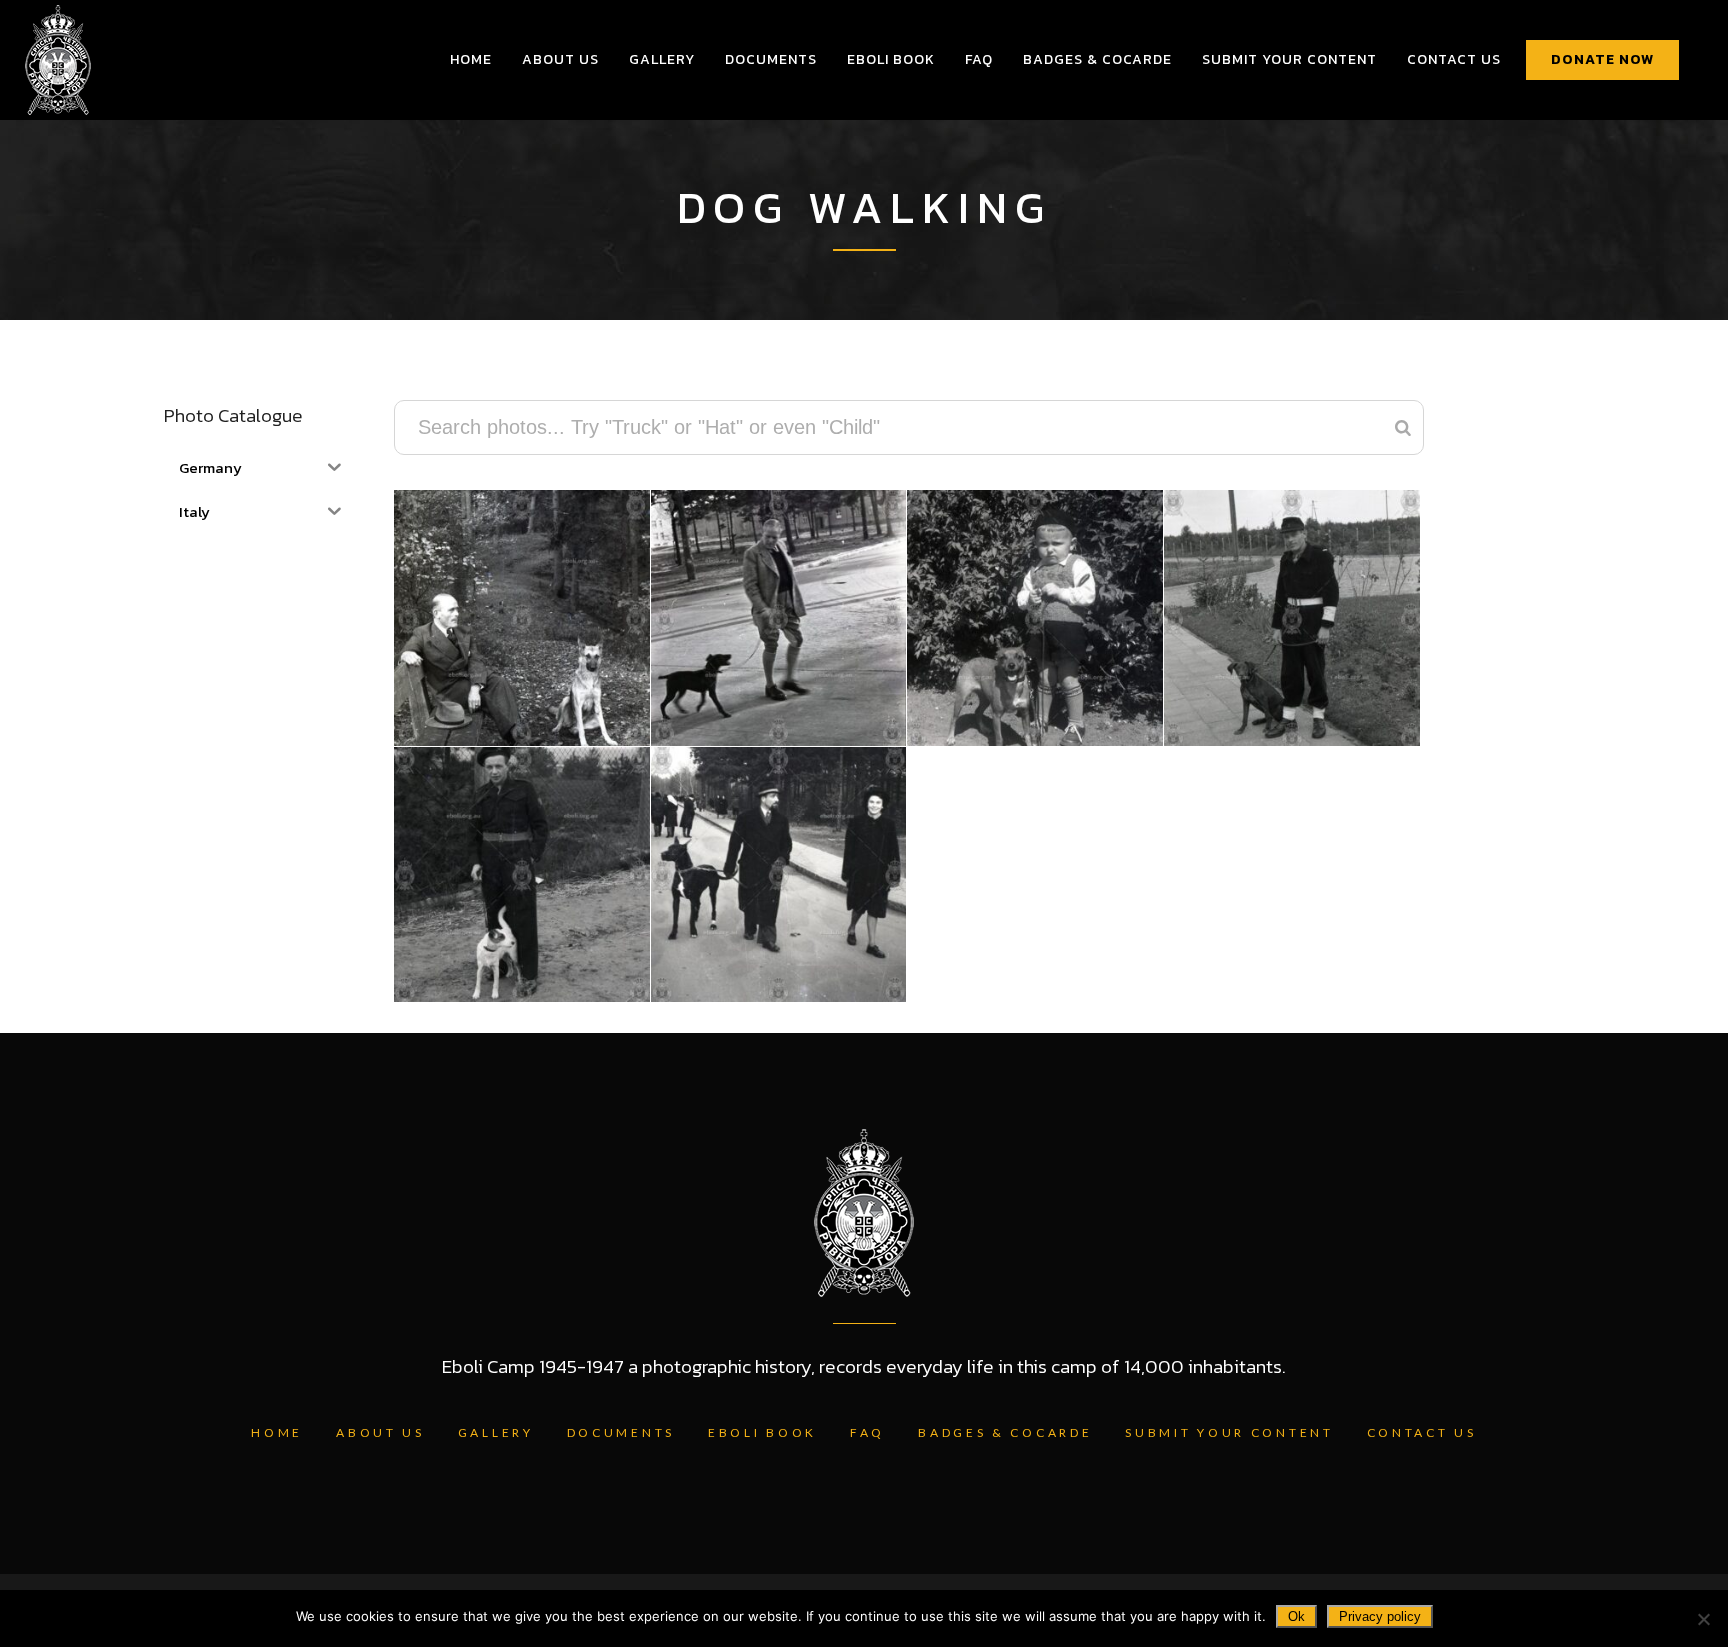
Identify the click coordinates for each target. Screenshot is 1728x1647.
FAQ (867, 1432)
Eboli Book (762, 1432)
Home (277, 1432)
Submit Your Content (1229, 1432)
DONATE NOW (1602, 59)
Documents (621, 1432)
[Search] (1403, 427)
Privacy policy (1380, 1616)
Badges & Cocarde (1005, 1432)
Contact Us (1422, 1432)
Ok (1296, 1616)
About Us (380, 1432)
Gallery (496, 1432)
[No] (1703, 1619)
